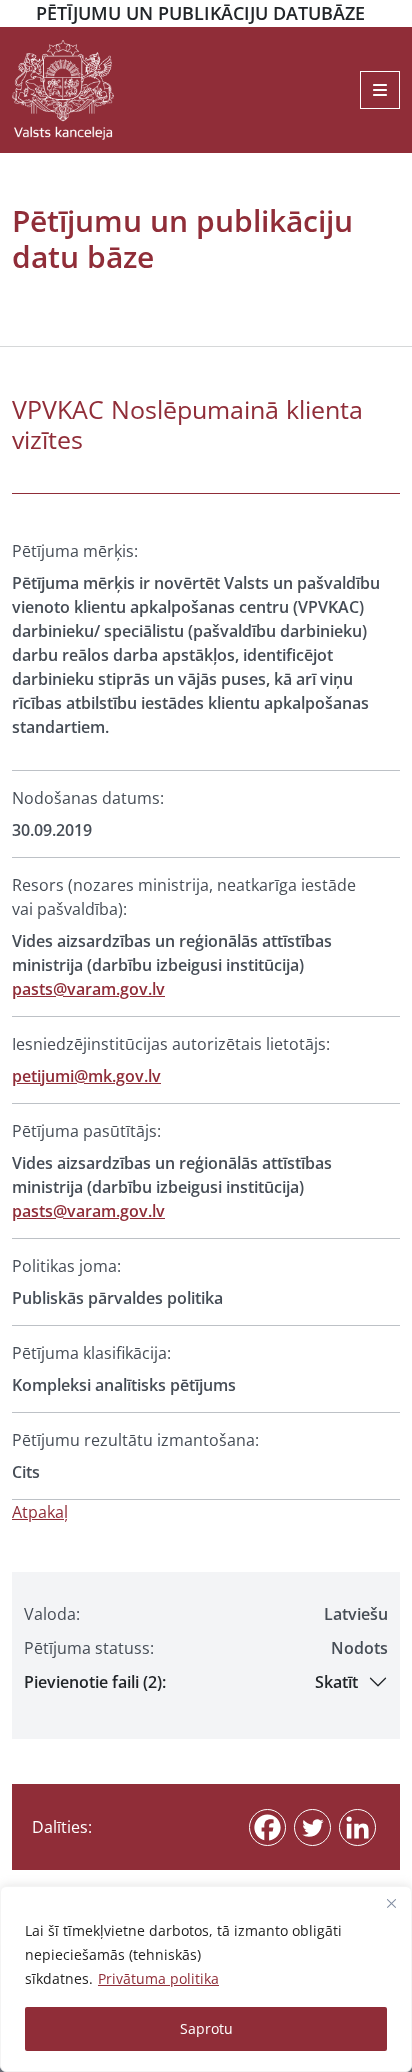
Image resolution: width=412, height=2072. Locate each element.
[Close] (391, 1903)
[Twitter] (312, 1827)
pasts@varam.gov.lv (88, 989)
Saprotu (206, 2028)
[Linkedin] (357, 1827)
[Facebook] (267, 1827)
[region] (206, 1979)
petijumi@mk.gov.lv (86, 1076)
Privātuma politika (158, 1978)
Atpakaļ (40, 1512)
